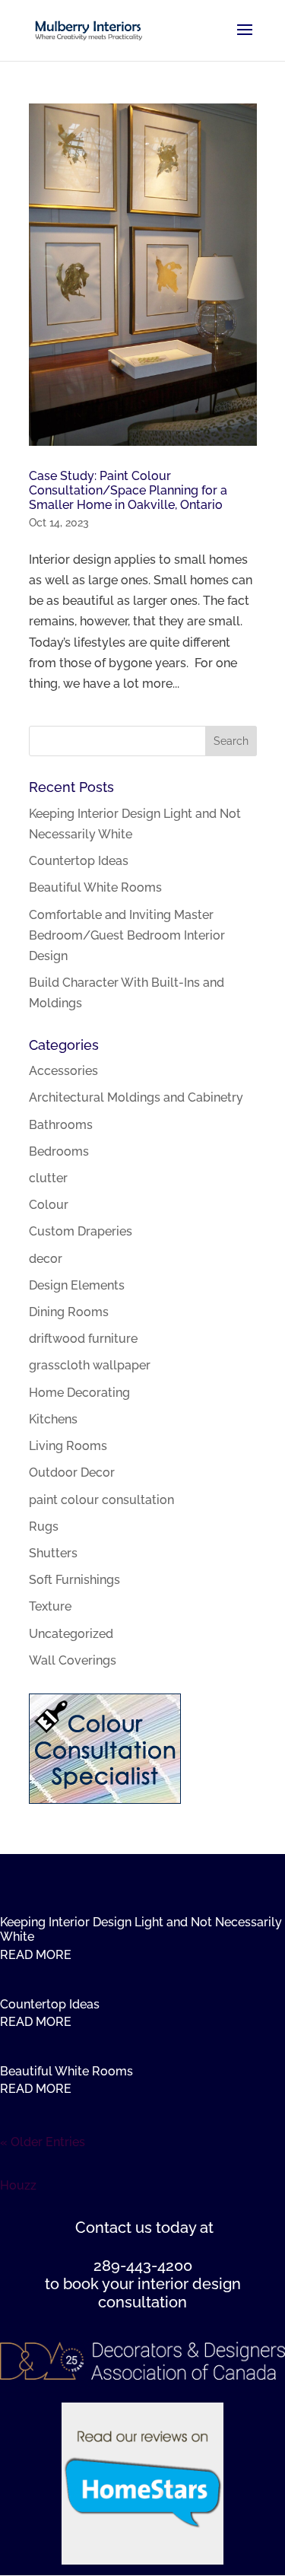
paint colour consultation (101, 1500)
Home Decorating (79, 1393)
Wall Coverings (73, 1660)
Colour (49, 1205)
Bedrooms (59, 1151)
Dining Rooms (69, 1312)
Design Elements (77, 1285)
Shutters (53, 1553)
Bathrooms (61, 1125)
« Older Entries (43, 2142)
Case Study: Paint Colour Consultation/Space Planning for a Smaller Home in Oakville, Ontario (128, 490)
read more (36, 1955)
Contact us (114, 2228)
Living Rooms (68, 1446)
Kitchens (53, 1419)
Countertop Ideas (79, 861)
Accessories (63, 1071)
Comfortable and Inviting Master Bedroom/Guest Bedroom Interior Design (127, 935)
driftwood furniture (83, 1339)
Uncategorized (71, 1634)
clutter (48, 1178)
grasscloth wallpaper (90, 1365)
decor (46, 1259)
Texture (50, 1606)
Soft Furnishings (74, 1580)
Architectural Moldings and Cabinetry (136, 1097)
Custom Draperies (81, 1231)
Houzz (18, 2185)
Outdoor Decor (72, 1472)
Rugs (44, 1527)
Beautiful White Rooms (95, 887)
